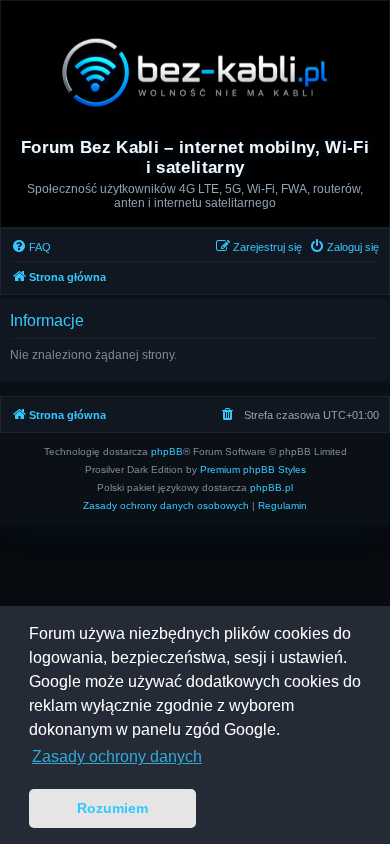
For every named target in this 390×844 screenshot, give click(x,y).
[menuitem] (31, 247)
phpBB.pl (271, 487)
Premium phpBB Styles (253, 469)
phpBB (167, 451)
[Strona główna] (195, 72)
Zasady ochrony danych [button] (117, 756)
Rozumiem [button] (112, 808)
